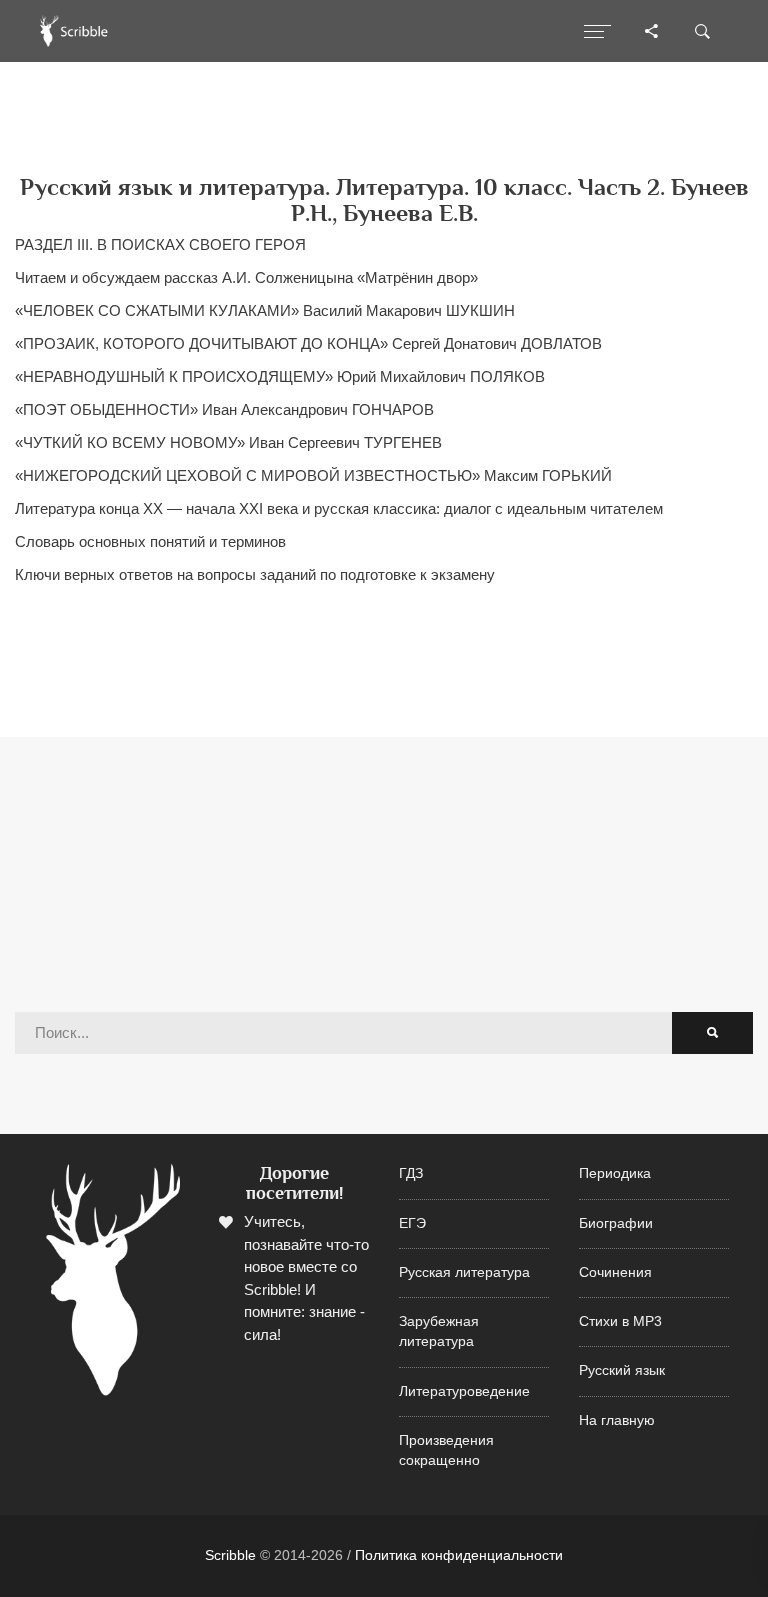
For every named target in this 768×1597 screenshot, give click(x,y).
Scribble (230, 1555)
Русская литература (464, 1272)
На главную (617, 1420)
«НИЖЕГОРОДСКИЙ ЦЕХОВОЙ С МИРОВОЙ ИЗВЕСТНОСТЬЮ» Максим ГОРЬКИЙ (313, 475)
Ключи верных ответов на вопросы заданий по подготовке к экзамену (255, 574)
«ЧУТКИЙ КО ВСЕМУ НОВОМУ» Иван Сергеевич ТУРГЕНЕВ (228, 442)
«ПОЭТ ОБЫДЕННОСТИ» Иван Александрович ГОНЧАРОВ (224, 409)
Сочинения (615, 1272)
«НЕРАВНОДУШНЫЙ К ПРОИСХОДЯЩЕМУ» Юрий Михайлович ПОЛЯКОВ (280, 376)
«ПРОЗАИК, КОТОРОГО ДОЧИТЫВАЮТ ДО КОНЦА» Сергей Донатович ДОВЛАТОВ (308, 343)
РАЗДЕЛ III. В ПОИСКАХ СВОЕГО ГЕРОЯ (160, 244)
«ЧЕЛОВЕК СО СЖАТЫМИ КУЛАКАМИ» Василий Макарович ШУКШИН (265, 310)
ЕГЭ (412, 1223)
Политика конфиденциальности (459, 1555)
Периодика (615, 1173)
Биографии (616, 1223)
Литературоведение (464, 1391)
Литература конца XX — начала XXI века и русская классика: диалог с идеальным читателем (339, 508)
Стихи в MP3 (620, 1321)
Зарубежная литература (439, 1331)
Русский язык (622, 1370)
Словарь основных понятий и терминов (150, 541)
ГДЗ (411, 1173)
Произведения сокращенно (446, 1450)
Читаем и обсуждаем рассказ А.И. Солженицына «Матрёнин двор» (246, 277)
